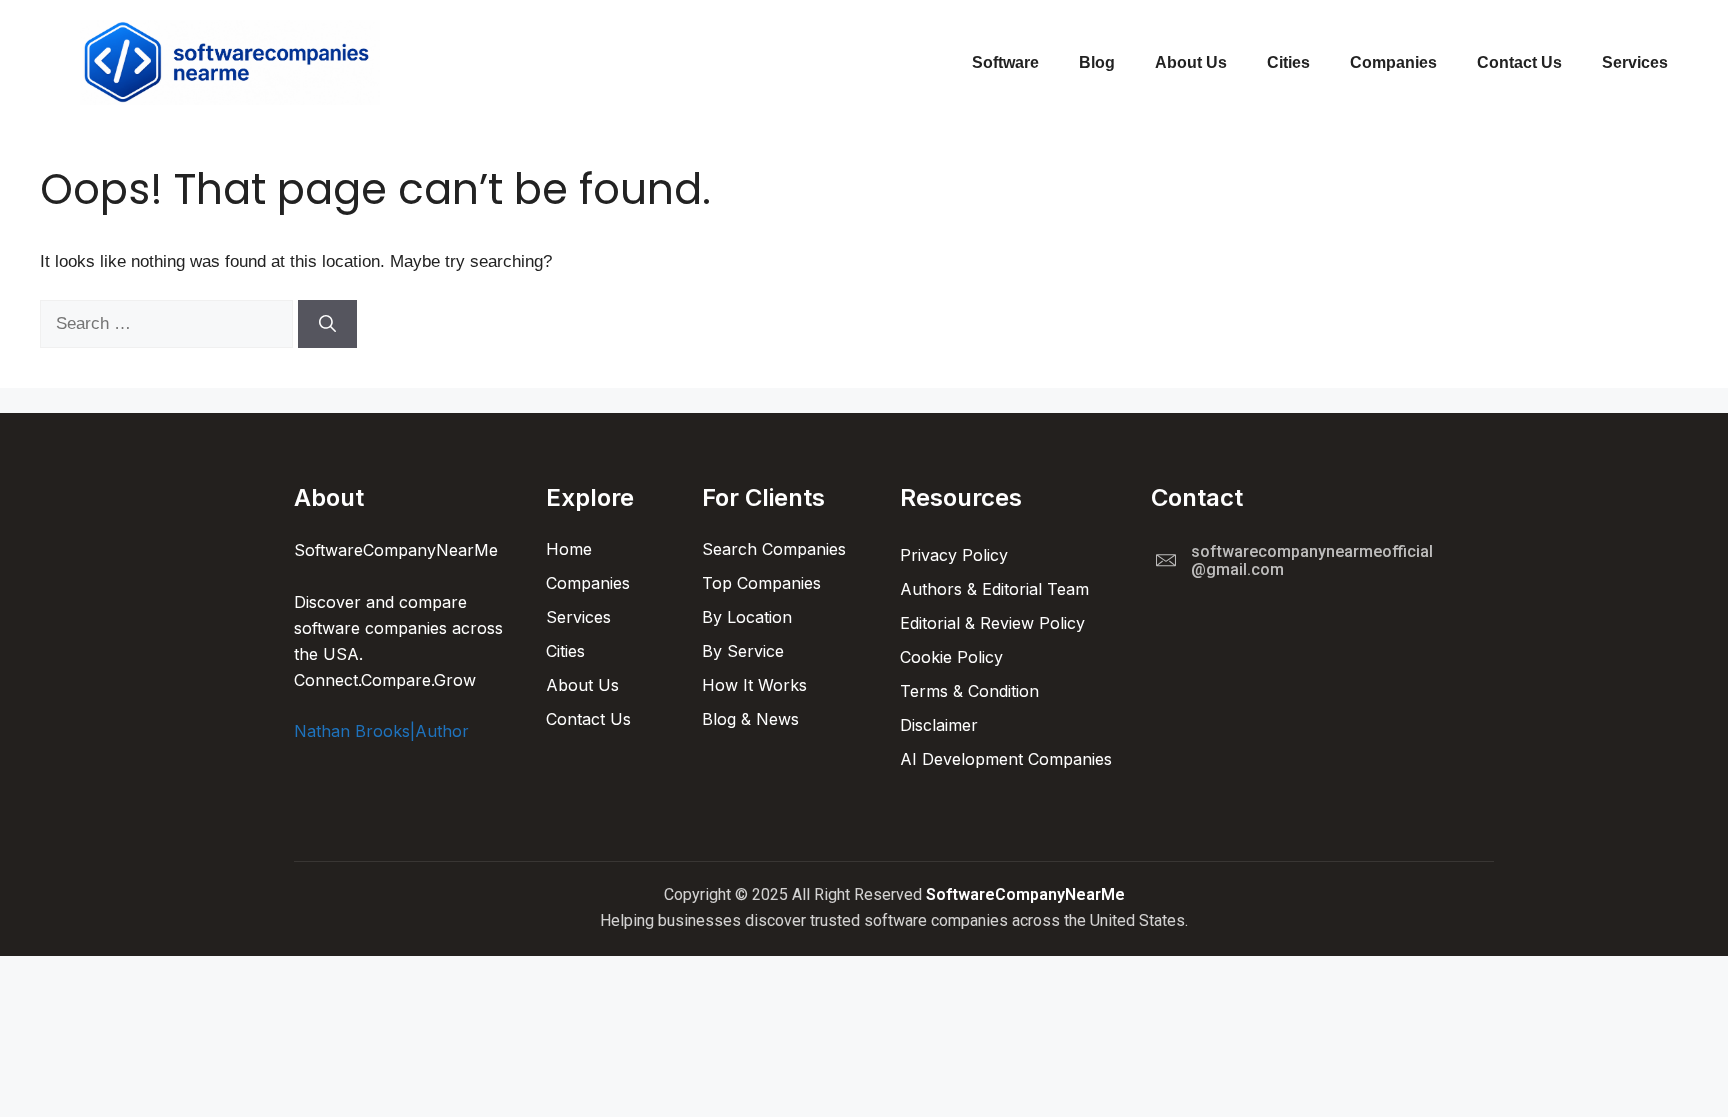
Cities (1288, 62)
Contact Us (1519, 62)
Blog (1097, 62)
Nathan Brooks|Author (381, 731)
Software (1005, 62)
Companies (1393, 62)
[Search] (327, 324)
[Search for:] (169, 323)
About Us (1191, 62)
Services (1635, 62)
